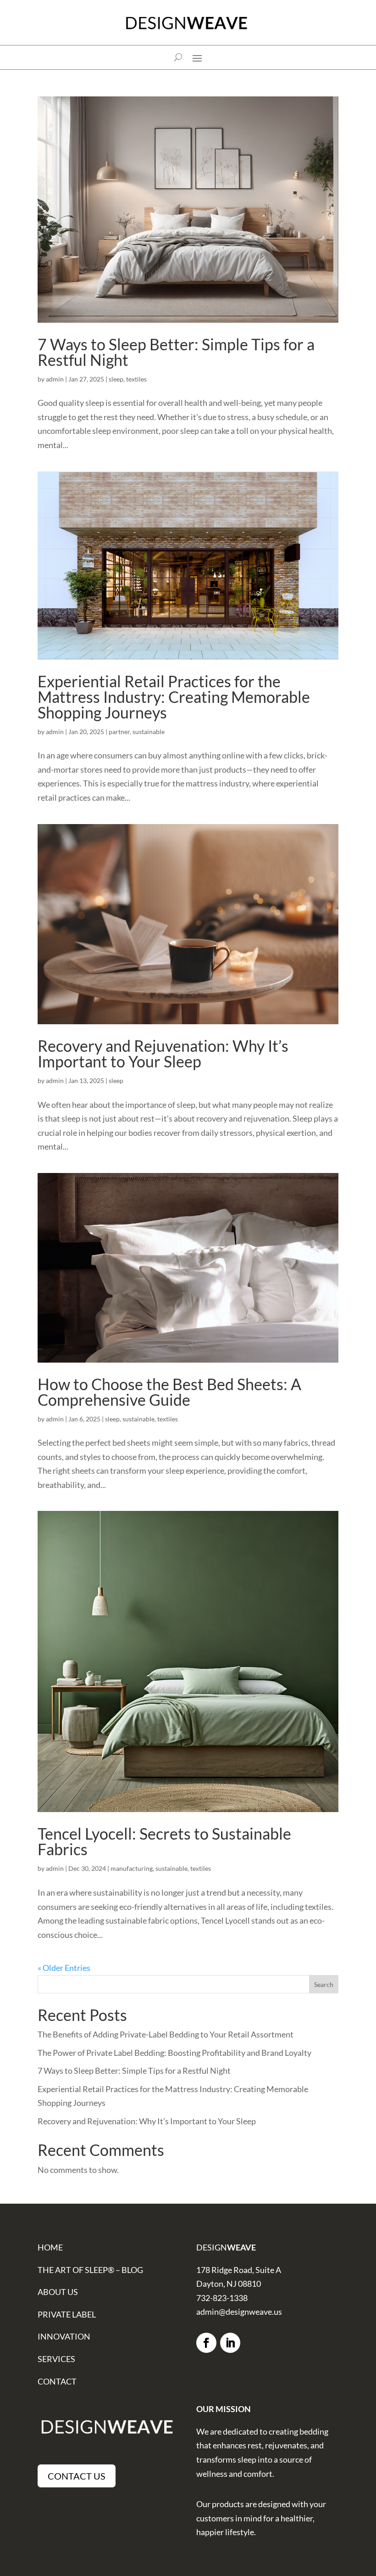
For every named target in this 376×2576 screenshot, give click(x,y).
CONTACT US (77, 2476)
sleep (116, 379)
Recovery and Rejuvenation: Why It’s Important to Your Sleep (163, 1053)
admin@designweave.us (239, 2312)
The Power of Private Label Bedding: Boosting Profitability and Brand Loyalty (174, 2053)
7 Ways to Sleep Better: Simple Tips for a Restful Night (176, 352)
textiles (136, 379)
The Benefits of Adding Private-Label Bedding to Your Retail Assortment (166, 2034)
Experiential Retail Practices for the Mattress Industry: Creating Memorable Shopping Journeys (174, 697)
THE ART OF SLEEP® (76, 2270)
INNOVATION (64, 2336)
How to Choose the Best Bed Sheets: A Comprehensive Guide (169, 1392)
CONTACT (57, 2381)
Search (324, 1984)
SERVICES (56, 2359)
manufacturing (132, 1868)
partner (119, 732)
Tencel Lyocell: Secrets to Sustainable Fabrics (164, 1841)
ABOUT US (58, 2292)
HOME (50, 2247)
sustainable (149, 732)
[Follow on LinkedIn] (230, 2343)
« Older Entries (64, 1968)
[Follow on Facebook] (206, 2343)
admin (55, 379)
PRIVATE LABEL (67, 2314)
